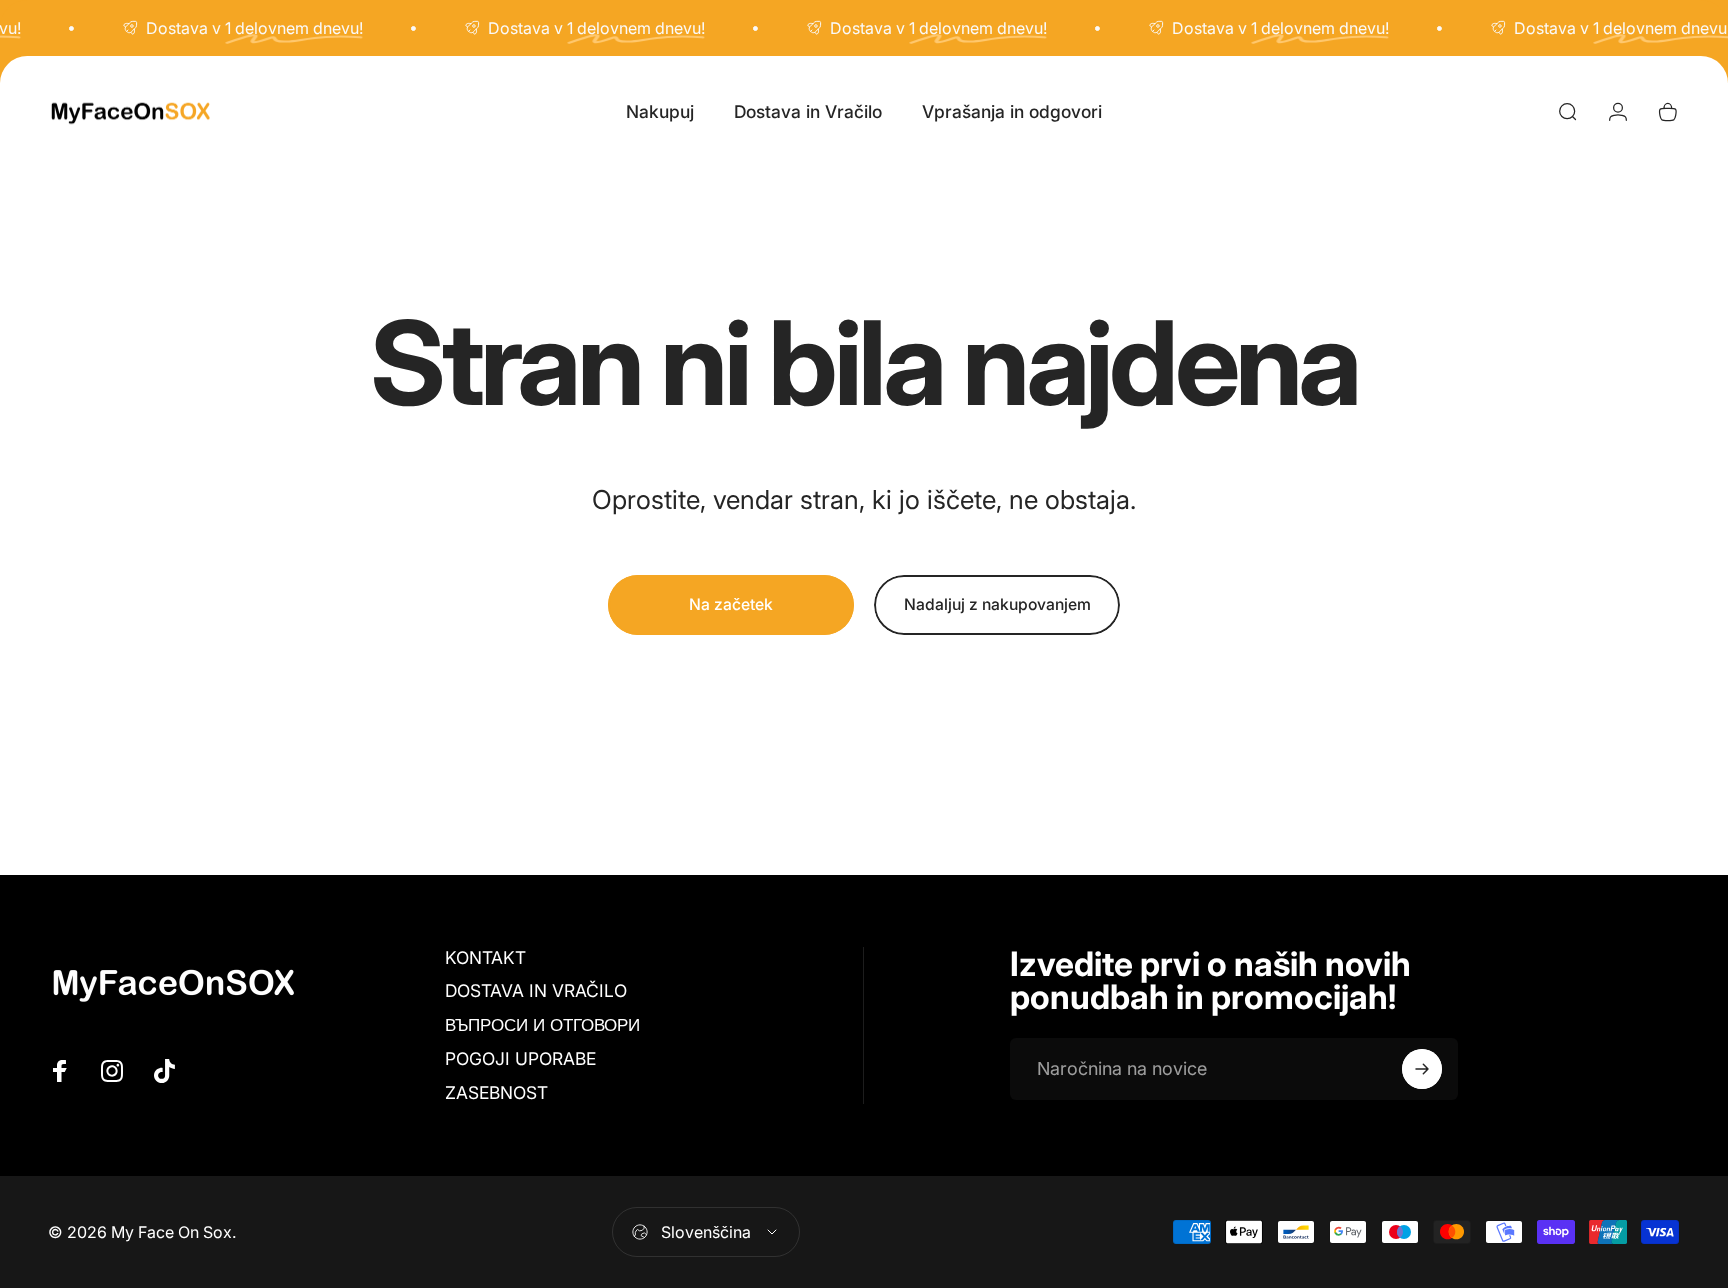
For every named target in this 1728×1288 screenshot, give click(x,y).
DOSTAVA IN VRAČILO (536, 990)
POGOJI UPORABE (520, 1058)
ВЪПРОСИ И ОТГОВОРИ (542, 1024)
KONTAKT (485, 957)
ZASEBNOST (496, 1092)
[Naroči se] (1422, 1069)
